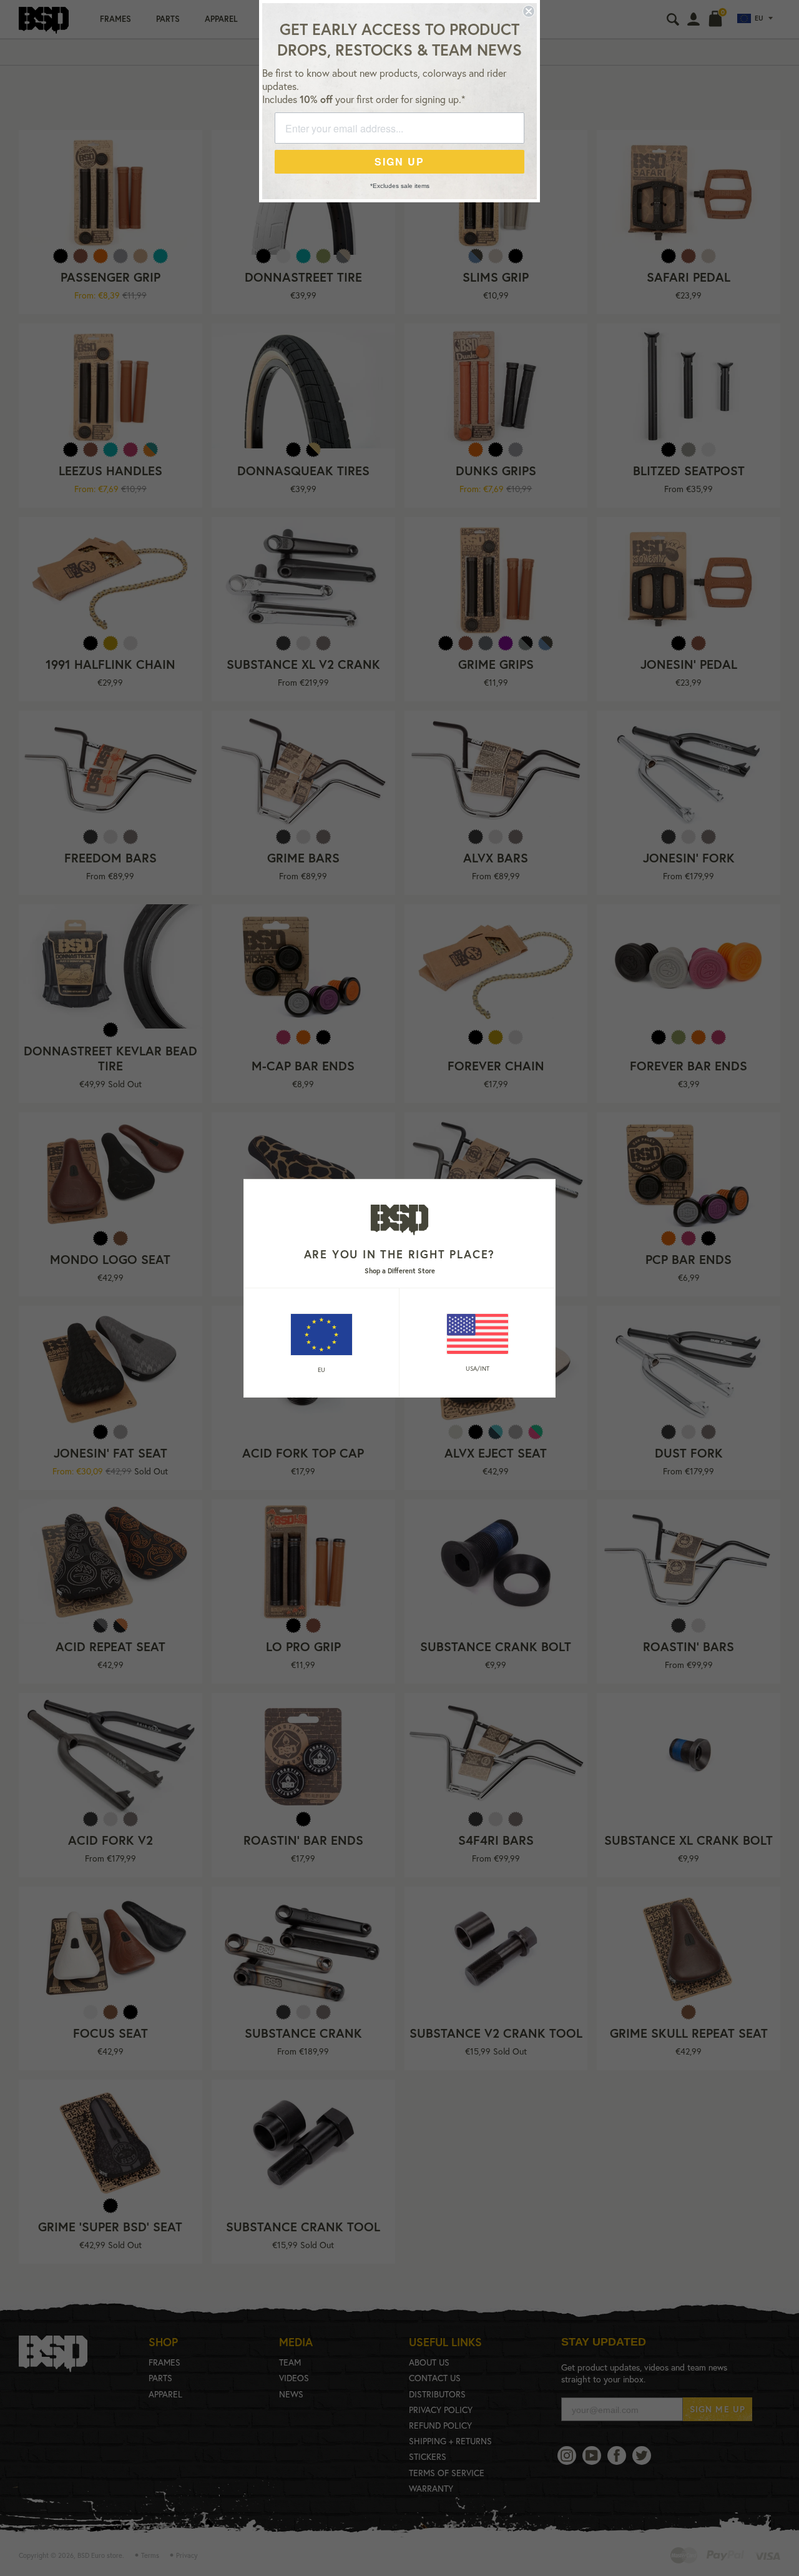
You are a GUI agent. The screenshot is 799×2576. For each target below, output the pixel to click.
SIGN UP (399, 161)
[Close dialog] (529, 11)
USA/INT (478, 1369)
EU (321, 1370)
